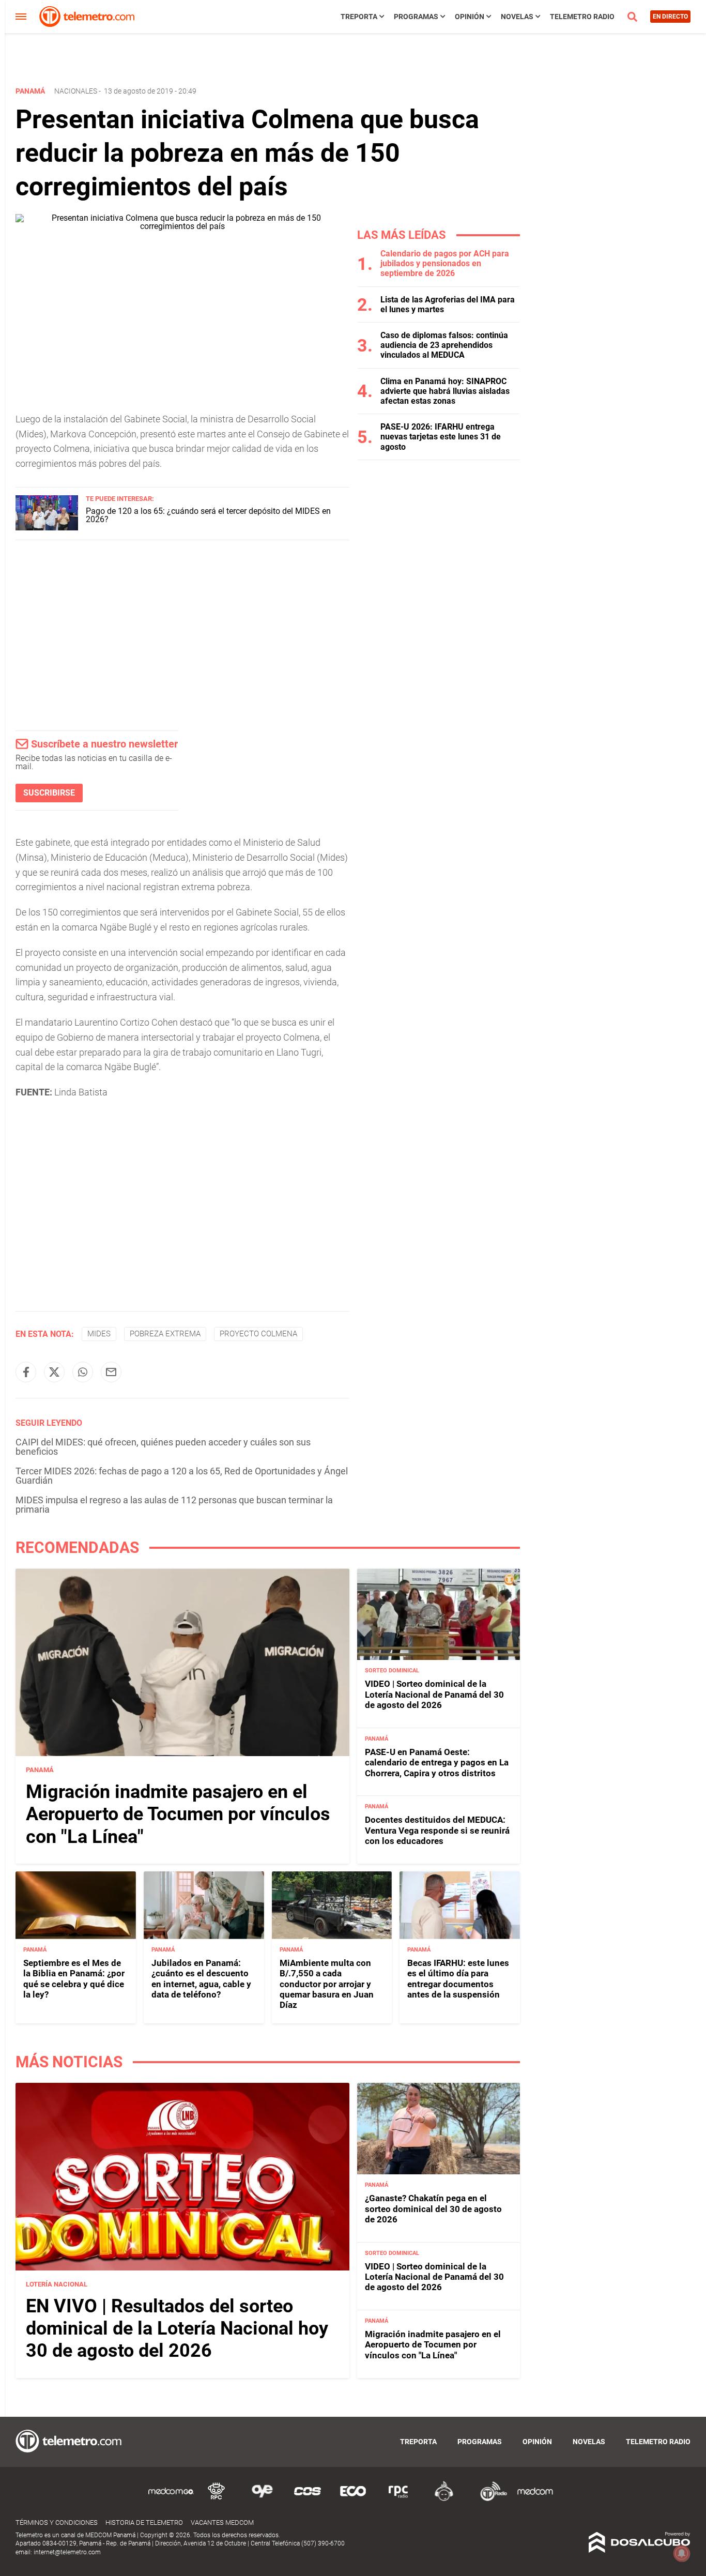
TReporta (359, 17)
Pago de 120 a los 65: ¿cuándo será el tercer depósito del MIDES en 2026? (208, 515)
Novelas (517, 17)
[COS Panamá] (308, 2499)
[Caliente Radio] (444, 2499)
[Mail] (111, 1372)
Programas (416, 17)
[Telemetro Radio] (489, 2499)
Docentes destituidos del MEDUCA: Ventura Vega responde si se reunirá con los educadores (437, 1830)
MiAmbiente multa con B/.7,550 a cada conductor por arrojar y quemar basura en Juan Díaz (327, 1984)
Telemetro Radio (582, 17)
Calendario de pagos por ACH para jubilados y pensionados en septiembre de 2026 (445, 263)
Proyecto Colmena (258, 1334)
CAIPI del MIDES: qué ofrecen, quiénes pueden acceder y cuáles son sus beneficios (163, 1447)
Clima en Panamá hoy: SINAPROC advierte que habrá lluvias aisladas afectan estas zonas (445, 391)
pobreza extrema (165, 1334)
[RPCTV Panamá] (217, 2499)
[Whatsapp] (83, 1372)
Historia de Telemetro (144, 2522)
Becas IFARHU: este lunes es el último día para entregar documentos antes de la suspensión (458, 1979)
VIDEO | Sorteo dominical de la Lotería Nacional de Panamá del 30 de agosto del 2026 (434, 1694)
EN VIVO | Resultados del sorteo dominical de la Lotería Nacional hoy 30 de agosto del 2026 (177, 2328)
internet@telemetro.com (67, 2552)
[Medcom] (535, 2499)
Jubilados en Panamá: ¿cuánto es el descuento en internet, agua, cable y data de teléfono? (201, 1979)
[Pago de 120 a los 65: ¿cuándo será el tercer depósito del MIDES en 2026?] (47, 528)
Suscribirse (49, 793)
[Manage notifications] (682, 2553)
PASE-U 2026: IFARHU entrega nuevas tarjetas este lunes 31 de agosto (441, 437)
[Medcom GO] (171, 2499)
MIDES (99, 1334)
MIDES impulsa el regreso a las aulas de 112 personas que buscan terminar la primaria (174, 1505)
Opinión (470, 17)
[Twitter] (54, 1372)
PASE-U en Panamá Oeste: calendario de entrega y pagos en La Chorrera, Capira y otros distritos (437, 1763)
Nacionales (76, 91)
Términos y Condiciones (57, 2522)
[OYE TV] (262, 2499)
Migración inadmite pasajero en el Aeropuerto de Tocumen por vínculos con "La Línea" (178, 1814)
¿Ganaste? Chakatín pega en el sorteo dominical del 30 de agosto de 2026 (433, 2209)
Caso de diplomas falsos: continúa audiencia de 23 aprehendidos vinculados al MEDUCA (444, 345)
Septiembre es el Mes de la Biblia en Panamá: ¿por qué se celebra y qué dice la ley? (74, 1979)
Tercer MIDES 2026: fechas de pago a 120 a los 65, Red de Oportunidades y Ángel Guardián (182, 1476)
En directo (670, 17)
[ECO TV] (353, 2499)
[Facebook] (26, 1372)
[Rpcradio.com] (398, 2499)
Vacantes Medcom (222, 2522)
